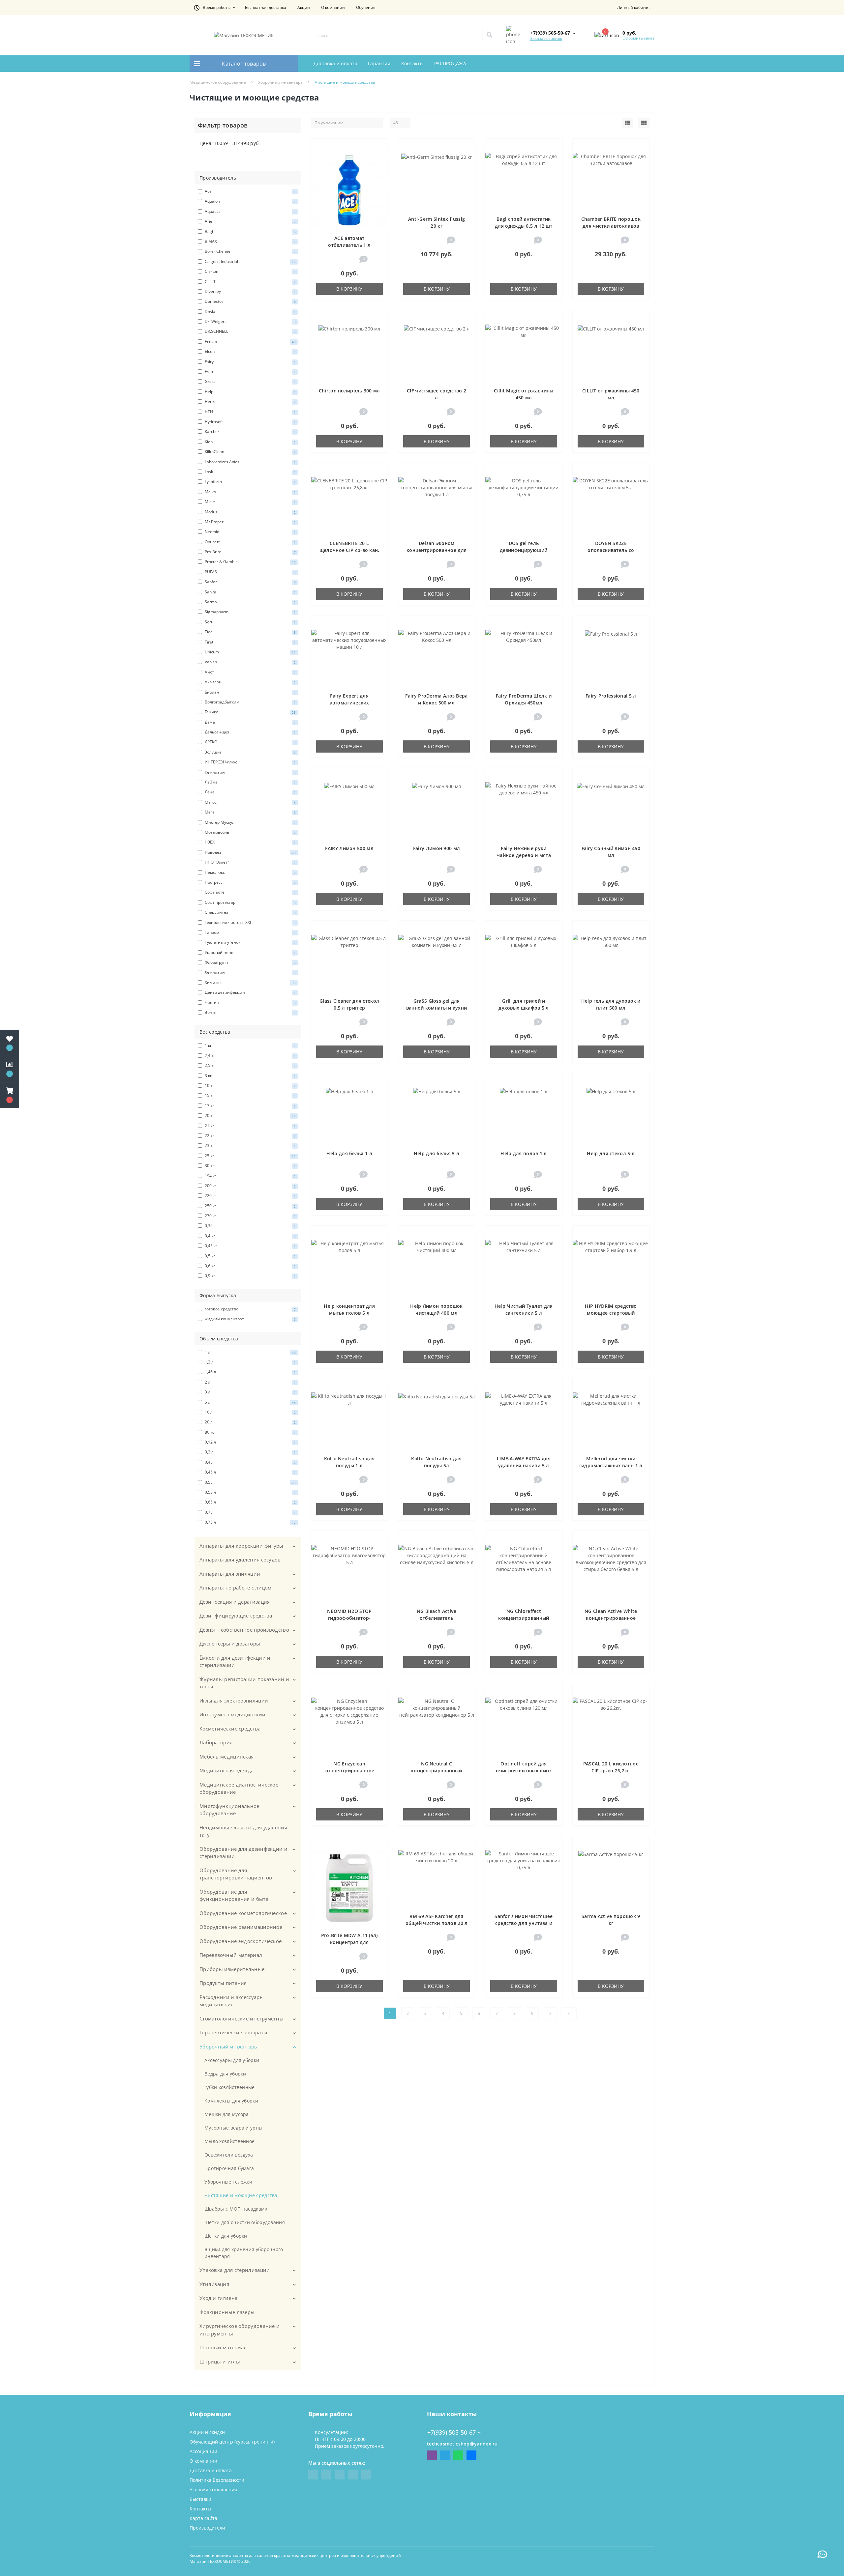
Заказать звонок (546, 38)
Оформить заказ (638, 38)
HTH (250, 412)
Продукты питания (223, 1983)
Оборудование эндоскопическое (241, 1941)
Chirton (250, 271)
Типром (250, 932)
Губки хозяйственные (230, 2087)
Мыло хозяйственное (229, 2141)
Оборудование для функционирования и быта (234, 1895)
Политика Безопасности (217, 2480)
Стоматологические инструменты (242, 2018)
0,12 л (250, 1442)
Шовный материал (223, 2347)
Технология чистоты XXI (250, 922)
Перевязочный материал (231, 1955)
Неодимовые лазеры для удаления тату (243, 1831)
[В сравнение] (380, 157)
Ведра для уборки (225, 2074)
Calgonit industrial (250, 261)
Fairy (250, 362)
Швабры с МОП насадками (236, 2209)
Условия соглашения (213, 2490)
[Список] (628, 123)
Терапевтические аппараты (233, 2032)
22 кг (250, 1136)
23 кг (250, 1145)
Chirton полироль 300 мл (349, 391)
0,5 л (250, 1482)
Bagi (250, 231)
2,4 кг (250, 1056)
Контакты (412, 63)
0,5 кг (250, 1256)
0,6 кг (250, 1266)
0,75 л (250, 1522)
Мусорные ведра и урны (233, 2128)
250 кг (250, 1206)
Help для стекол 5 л (611, 1153)
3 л (250, 1392)
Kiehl (250, 442)
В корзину (349, 289)
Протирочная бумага (229, 2168)
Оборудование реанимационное (241, 1927)
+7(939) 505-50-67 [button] (452, 2433)
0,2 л (250, 1452)
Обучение (366, 7)
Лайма (250, 782)
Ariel (250, 221)
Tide (250, 632)
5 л (250, 1402)
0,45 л (250, 1472)
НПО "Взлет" (250, 862)
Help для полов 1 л (524, 1153)
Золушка (250, 752)
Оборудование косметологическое (243, 1913)
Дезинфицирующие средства (236, 1616)
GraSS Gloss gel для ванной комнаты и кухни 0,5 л (437, 1008)
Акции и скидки (207, 2432)
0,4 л (250, 1462)
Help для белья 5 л (437, 1153)
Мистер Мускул (250, 822)
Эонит (250, 1012)
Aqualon (250, 201)
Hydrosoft (250, 422)
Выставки (200, 2499)
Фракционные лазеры (227, 2312)
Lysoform (250, 482)
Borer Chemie (250, 251)
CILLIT (250, 282)
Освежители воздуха (229, 2155)
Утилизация (214, 2284)
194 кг (250, 1176)
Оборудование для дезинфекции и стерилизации (243, 1853)
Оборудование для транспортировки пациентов (236, 1874)
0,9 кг (250, 1276)
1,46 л (250, 1372)
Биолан (250, 692)
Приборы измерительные (232, 1969)
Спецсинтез (250, 912)
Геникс (250, 712)
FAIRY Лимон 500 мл (349, 848)
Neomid (250, 532)
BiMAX (250, 241)
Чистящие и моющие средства (241, 2195)
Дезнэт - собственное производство (244, 1630)
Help (250, 392)
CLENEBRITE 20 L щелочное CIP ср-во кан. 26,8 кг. (349, 550)
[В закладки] (380, 147)
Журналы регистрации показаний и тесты (244, 1683)
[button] (215, 8)
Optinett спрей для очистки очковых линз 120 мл (524, 1771)
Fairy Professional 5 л (611, 696)
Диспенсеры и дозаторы (230, 1644)
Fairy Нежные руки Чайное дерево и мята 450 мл (524, 855)
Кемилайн (250, 772)
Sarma (250, 602)
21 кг (250, 1126)
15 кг (250, 1095)
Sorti (250, 622)
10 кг (250, 1086)
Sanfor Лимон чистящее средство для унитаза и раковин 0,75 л (524, 1923)
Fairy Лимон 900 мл (437, 848)
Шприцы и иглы (220, 2361)
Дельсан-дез (250, 732)
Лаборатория (216, 1742)
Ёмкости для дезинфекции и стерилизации (235, 1661)
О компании (333, 7)
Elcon (250, 351)
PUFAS (250, 572)
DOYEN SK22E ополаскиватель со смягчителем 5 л (611, 550)
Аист (250, 672)
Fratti (250, 372)
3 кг (250, 1076)
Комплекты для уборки (231, 2101)
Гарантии (379, 63)
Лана (250, 792)
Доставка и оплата (335, 63)
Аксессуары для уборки (232, 2060)
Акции (304, 7)
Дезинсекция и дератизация (235, 1602)
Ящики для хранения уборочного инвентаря (244, 2253)
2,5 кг (250, 1065)
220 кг (250, 1196)
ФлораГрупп (250, 962)
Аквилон (250, 682)
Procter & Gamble (250, 562)
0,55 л (250, 1492)
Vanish (250, 662)
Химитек (250, 982)
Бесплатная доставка (266, 7)
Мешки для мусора (227, 2114)
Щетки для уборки (226, 2236)
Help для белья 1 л (349, 1153)
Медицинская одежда (226, 1770)
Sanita (250, 592)
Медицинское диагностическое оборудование (239, 1788)
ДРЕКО (250, 742)
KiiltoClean (250, 452)
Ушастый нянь (250, 952)
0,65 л (250, 1502)
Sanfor (250, 582)
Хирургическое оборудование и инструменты (240, 2330)
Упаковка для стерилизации (235, 2270)
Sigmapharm (250, 612)
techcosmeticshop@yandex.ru (462, 2444)
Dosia (250, 312)
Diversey (250, 291)
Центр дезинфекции (250, 992)
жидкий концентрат (250, 1319)
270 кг (250, 1216)
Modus (250, 512)
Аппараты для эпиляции (230, 1574)
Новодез (250, 852)
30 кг (250, 1166)
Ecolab (250, 342)
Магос (250, 802)
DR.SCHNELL (250, 331)
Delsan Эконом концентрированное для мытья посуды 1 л (437, 550)
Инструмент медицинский (233, 1714)
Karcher (250, 431)
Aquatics (250, 211)
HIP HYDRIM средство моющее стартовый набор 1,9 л (611, 1313)
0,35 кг (250, 1226)
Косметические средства (230, 1729)
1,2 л (250, 1362)
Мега (250, 812)
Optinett (250, 542)
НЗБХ (250, 842)
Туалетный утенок (250, 942)
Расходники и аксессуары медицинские (232, 2001)
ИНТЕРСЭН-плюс (250, 762)
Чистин (250, 1002)
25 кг (250, 1156)
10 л (250, 1412)
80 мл (250, 1432)
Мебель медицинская (226, 1757)
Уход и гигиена (218, 2298)
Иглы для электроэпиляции (234, 1701)
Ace (250, 191)
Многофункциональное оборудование (229, 1810)
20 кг (250, 1116)
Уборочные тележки (228, 2182)
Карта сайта (203, 2518)
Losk (250, 472)
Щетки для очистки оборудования (245, 2222)
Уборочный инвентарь (280, 82)
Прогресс (250, 882)
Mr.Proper (250, 522)
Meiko (250, 492)
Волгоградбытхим (250, 702)
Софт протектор (250, 902)
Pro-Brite (250, 552)
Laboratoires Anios (250, 462)
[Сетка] (644, 123)
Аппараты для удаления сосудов (240, 1560)
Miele (250, 502)
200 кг (250, 1186)
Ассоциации (203, 2451)
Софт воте (250, 892)
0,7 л (250, 1512)
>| (569, 2013)
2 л (250, 1382)
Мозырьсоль (250, 832)
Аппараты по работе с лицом (236, 1588)
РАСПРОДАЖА (450, 63)
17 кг (250, 1106)
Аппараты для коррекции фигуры (241, 1546)
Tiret (250, 642)
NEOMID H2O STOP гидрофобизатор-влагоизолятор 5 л (349, 1618)
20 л (250, 1422)
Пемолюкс (250, 872)
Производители (207, 2528)
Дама (250, 722)
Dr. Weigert (250, 321)
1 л (250, 1352)
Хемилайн (250, 972)
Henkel (250, 401)
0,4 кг (250, 1236)
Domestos (250, 301)
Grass (250, 381)
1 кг (250, 1045)
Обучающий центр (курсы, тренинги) (232, 2442)
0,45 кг (250, 1246)
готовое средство (250, 1309)
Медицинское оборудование (218, 82)
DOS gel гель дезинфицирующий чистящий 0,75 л (524, 550)
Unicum (250, 652)
